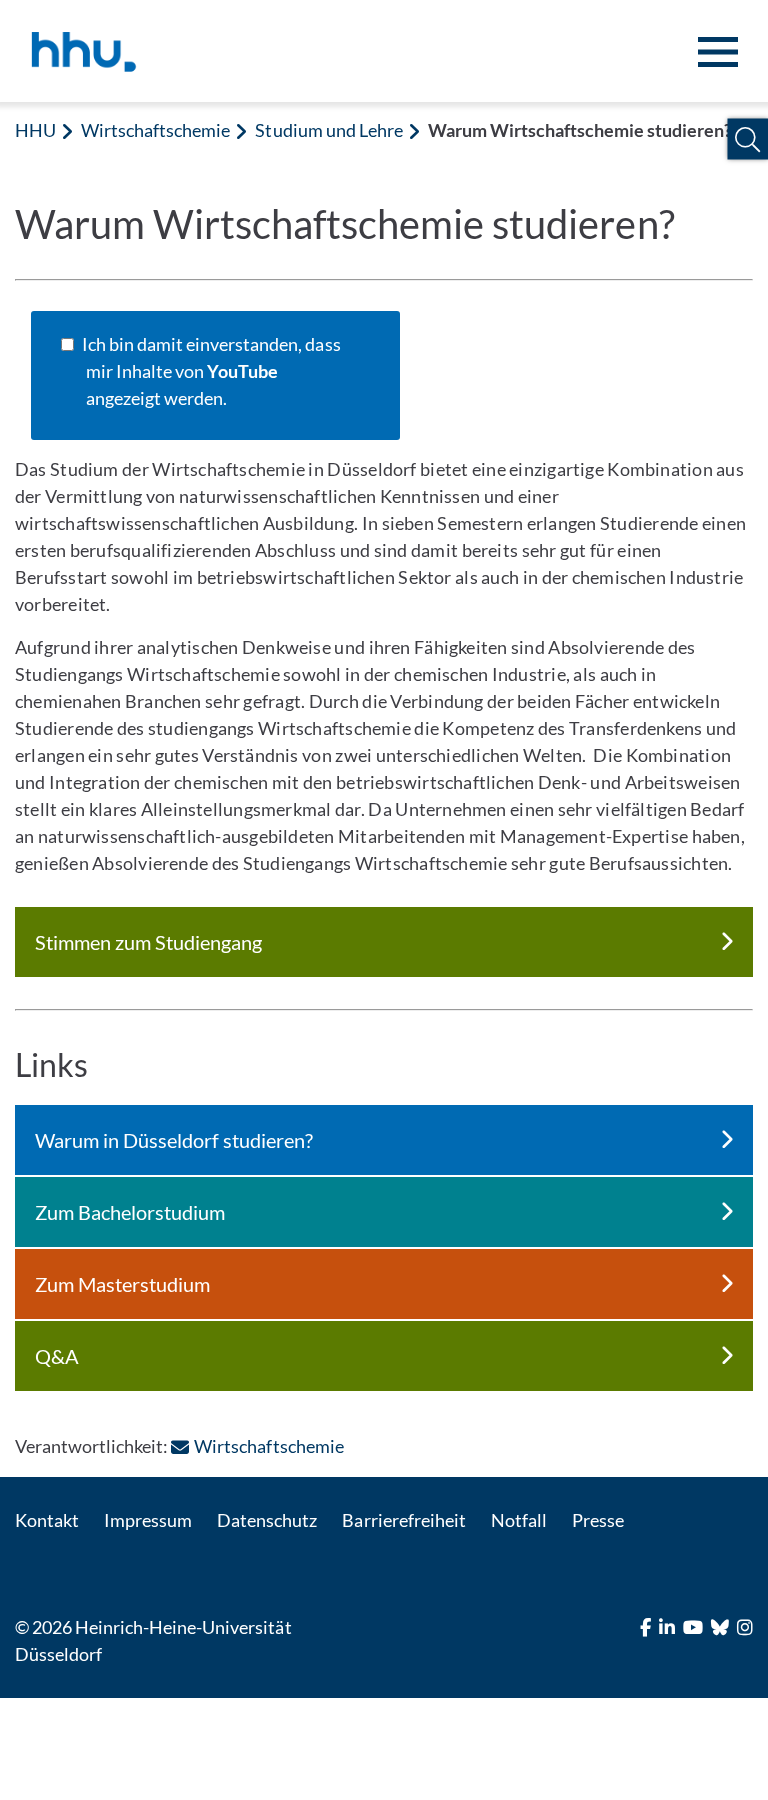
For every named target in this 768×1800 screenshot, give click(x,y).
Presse (598, 1520)
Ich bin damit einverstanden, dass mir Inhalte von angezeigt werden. (213, 371)
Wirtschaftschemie (155, 130)
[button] (747, 139)
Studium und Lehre (328, 130)
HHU (35, 130)
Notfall (519, 1520)
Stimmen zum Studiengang (148, 942)
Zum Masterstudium (122, 1284)
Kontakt (47, 1520)
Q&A (57, 1356)
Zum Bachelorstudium (130, 1212)
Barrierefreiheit (403, 1520)
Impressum (148, 1520)
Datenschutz (267, 1520)
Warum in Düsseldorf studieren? (174, 1140)
